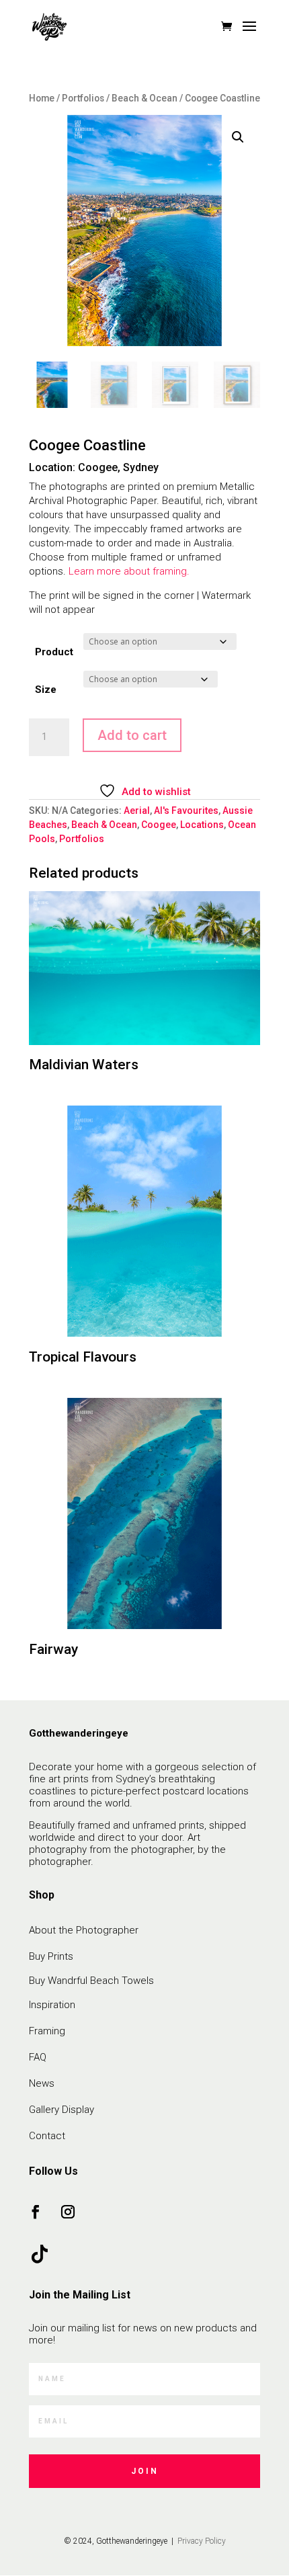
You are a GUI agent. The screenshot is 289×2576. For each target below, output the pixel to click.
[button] (238, 137)
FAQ (38, 2057)
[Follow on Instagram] (68, 2212)
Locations (202, 825)
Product (54, 652)
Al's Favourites (186, 811)
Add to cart (132, 735)
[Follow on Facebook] (36, 2212)
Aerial (137, 811)
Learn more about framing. (129, 571)
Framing (47, 2031)
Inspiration (52, 2005)
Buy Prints (51, 1956)
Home (42, 98)
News (42, 2083)
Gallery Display (61, 2110)
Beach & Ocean (144, 98)
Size (46, 690)
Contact (47, 2136)
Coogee (159, 825)
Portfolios (83, 98)
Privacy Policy (201, 2541)
